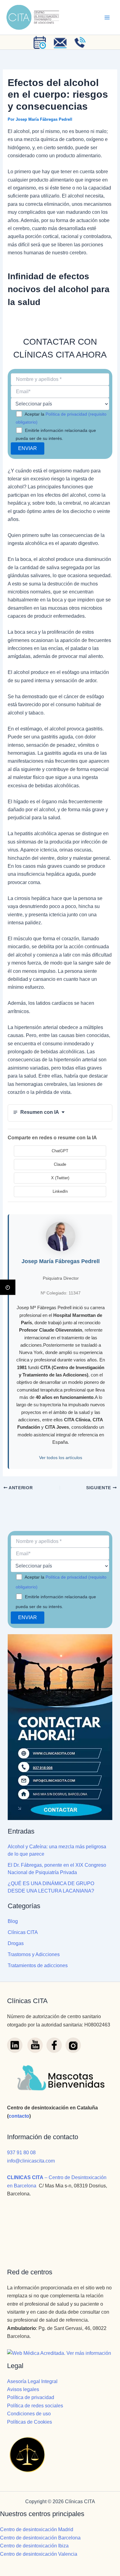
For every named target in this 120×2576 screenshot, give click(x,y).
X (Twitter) (60, 1178)
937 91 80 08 (21, 2153)
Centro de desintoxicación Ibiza (34, 2546)
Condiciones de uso (29, 2414)
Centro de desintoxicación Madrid (37, 2529)
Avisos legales (23, 2389)
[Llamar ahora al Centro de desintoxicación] (80, 42)
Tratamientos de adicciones (38, 1965)
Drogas (16, 1943)
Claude (60, 1164)
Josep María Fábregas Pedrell (61, 1261)
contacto (19, 2116)
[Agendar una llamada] (40, 42)
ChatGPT (60, 1151)
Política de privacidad (31, 2397)
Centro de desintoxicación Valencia (39, 2554)
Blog (13, 1921)
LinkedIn (60, 1191)
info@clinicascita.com (31, 2161)
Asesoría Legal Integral (32, 2381)
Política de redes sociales (35, 2406)
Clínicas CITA (23, 1932)
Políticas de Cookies (30, 2422)
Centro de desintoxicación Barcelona (40, 2538)
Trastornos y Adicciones (34, 1954)
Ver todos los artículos (61, 1458)
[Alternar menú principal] (107, 18)
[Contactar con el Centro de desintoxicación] (60, 42)
